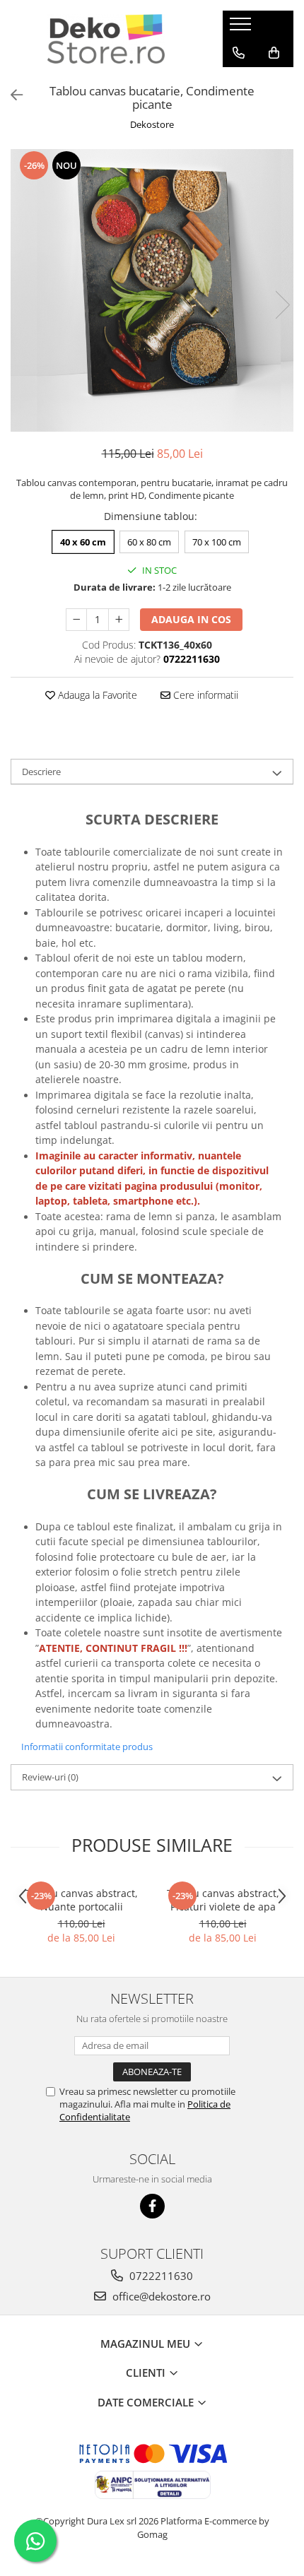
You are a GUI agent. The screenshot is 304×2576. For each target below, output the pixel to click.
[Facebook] (152, 2206)
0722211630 (160, 2276)
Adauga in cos (191, 619)
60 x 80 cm (149, 542)
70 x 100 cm (217, 542)
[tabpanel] (152, 290)
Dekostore (152, 124)
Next (282, 305)
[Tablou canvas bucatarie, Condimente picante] (152, 290)
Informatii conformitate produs (87, 1747)
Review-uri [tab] (50, 1777)
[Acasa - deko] (106, 39)
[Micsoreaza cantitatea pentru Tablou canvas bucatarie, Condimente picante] (76, 620)
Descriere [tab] (41, 772)
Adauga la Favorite (96, 695)
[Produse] (242, 28)
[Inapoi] (11, 95)
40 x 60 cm (83, 542)
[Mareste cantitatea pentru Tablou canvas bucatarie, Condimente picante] (119, 620)
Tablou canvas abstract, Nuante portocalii (82, 1900)
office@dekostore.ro (160, 2296)
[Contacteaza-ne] (239, 53)
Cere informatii (204, 695)
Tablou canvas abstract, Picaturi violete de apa (223, 1900)
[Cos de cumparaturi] (274, 53)
